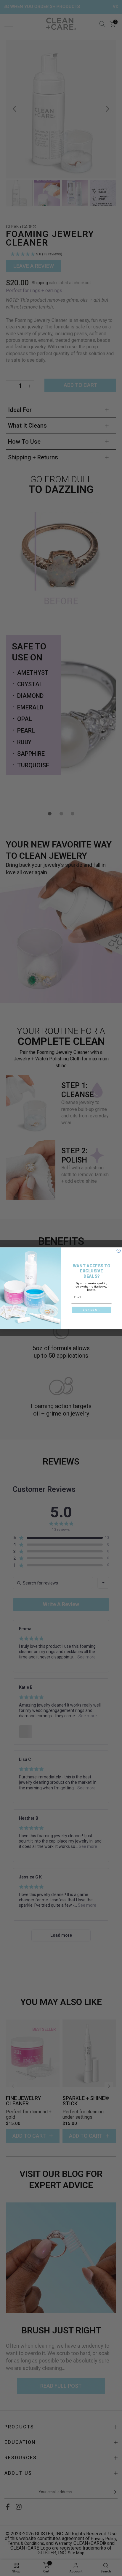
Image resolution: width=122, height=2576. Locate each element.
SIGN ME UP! (92, 1310)
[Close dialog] (119, 1251)
